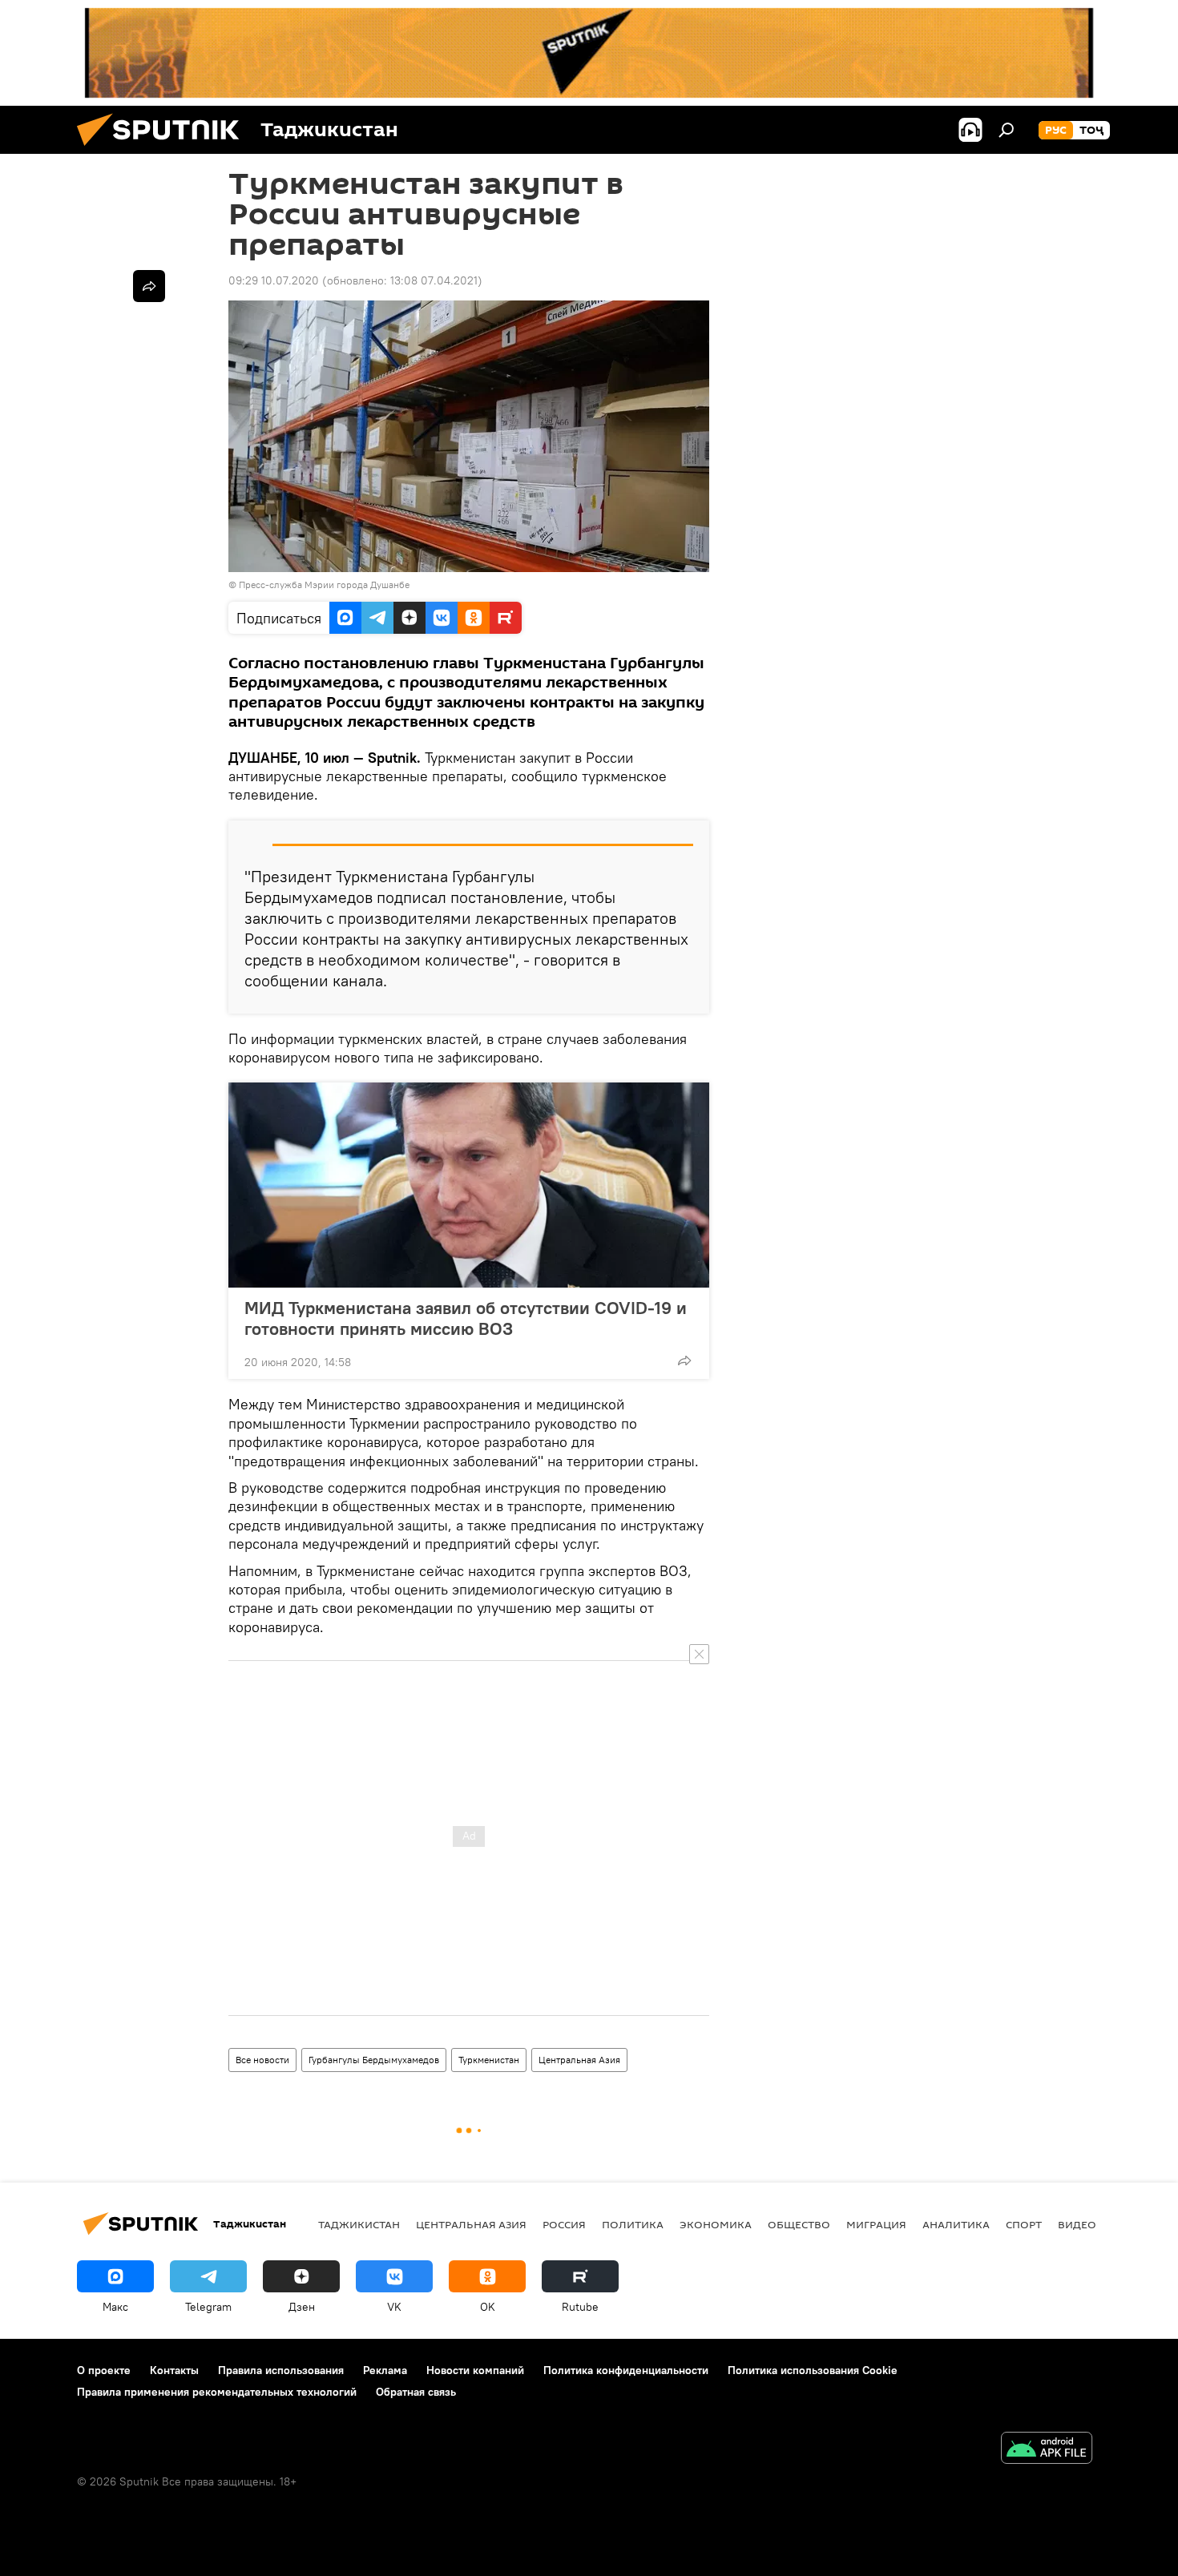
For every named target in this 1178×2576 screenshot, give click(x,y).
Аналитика (956, 2224)
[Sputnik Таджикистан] (164, 150)
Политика (633, 2224)
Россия (564, 2224)
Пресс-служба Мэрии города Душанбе (324, 585)
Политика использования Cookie (813, 2370)
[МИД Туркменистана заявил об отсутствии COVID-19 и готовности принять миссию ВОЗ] (469, 1185)
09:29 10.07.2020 (274, 280)
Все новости (262, 2060)
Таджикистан (359, 2224)
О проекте (104, 2370)
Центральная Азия (579, 2060)
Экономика (716, 2224)
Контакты (174, 2370)
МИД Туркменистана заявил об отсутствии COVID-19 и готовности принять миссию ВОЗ (466, 1318)
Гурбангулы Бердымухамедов (374, 2060)
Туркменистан (489, 2060)
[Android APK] (1047, 2450)
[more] (684, 1361)
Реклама (385, 2370)
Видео (1077, 2224)
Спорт (1024, 2224)
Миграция (876, 2224)
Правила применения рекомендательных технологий (217, 2392)
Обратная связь (416, 2392)
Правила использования (281, 2370)
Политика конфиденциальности (626, 2370)
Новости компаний (475, 2370)
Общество (799, 2224)
